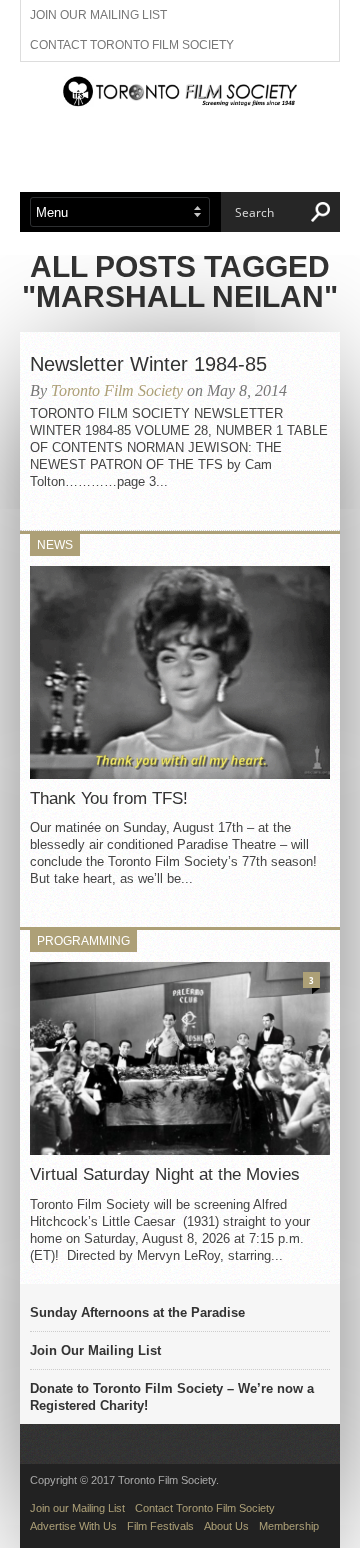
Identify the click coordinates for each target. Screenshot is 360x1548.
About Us (226, 1526)
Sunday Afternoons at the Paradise (137, 1312)
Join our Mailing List (98, 15)
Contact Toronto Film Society (132, 45)
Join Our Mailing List (95, 1350)
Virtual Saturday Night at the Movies (165, 1174)
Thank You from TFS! (109, 798)
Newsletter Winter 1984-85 (148, 364)
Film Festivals (160, 1526)
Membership (289, 1526)
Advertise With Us (73, 1526)
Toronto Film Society (117, 390)
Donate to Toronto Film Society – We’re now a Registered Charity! (172, 1397)
